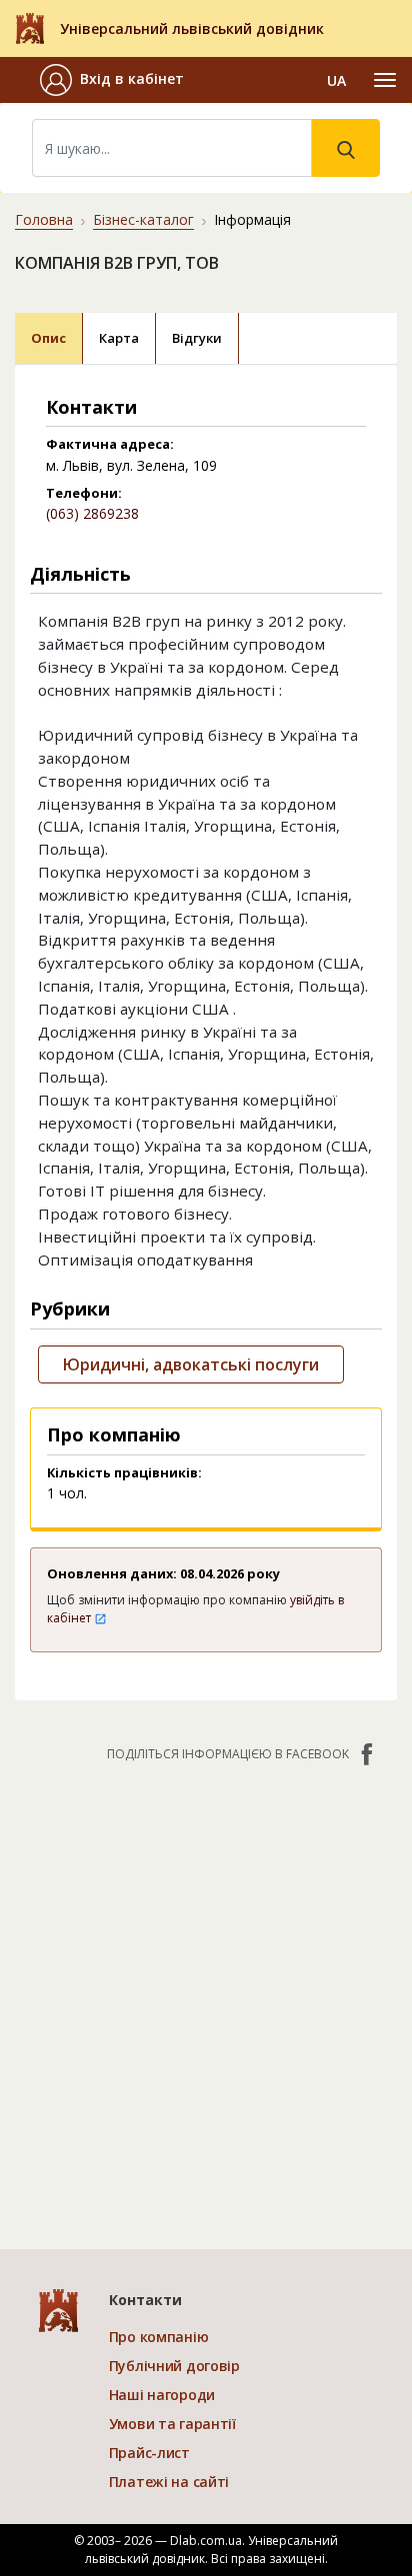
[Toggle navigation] (385, 80)
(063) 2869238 (92, 513)
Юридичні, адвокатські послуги (191, 1364)
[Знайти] (346, 148)
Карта (119, 338)
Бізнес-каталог (143, 219)
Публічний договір (174, 2366)
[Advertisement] (206, 1995)
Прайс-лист (149, 2453)
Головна (44, 219)
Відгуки (197, 338)
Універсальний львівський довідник (192, 28)
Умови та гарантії (172, 2424)
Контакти (145, 2300)
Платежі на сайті (169, 2482)
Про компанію (159, 2337)
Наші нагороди (162, 2395)
